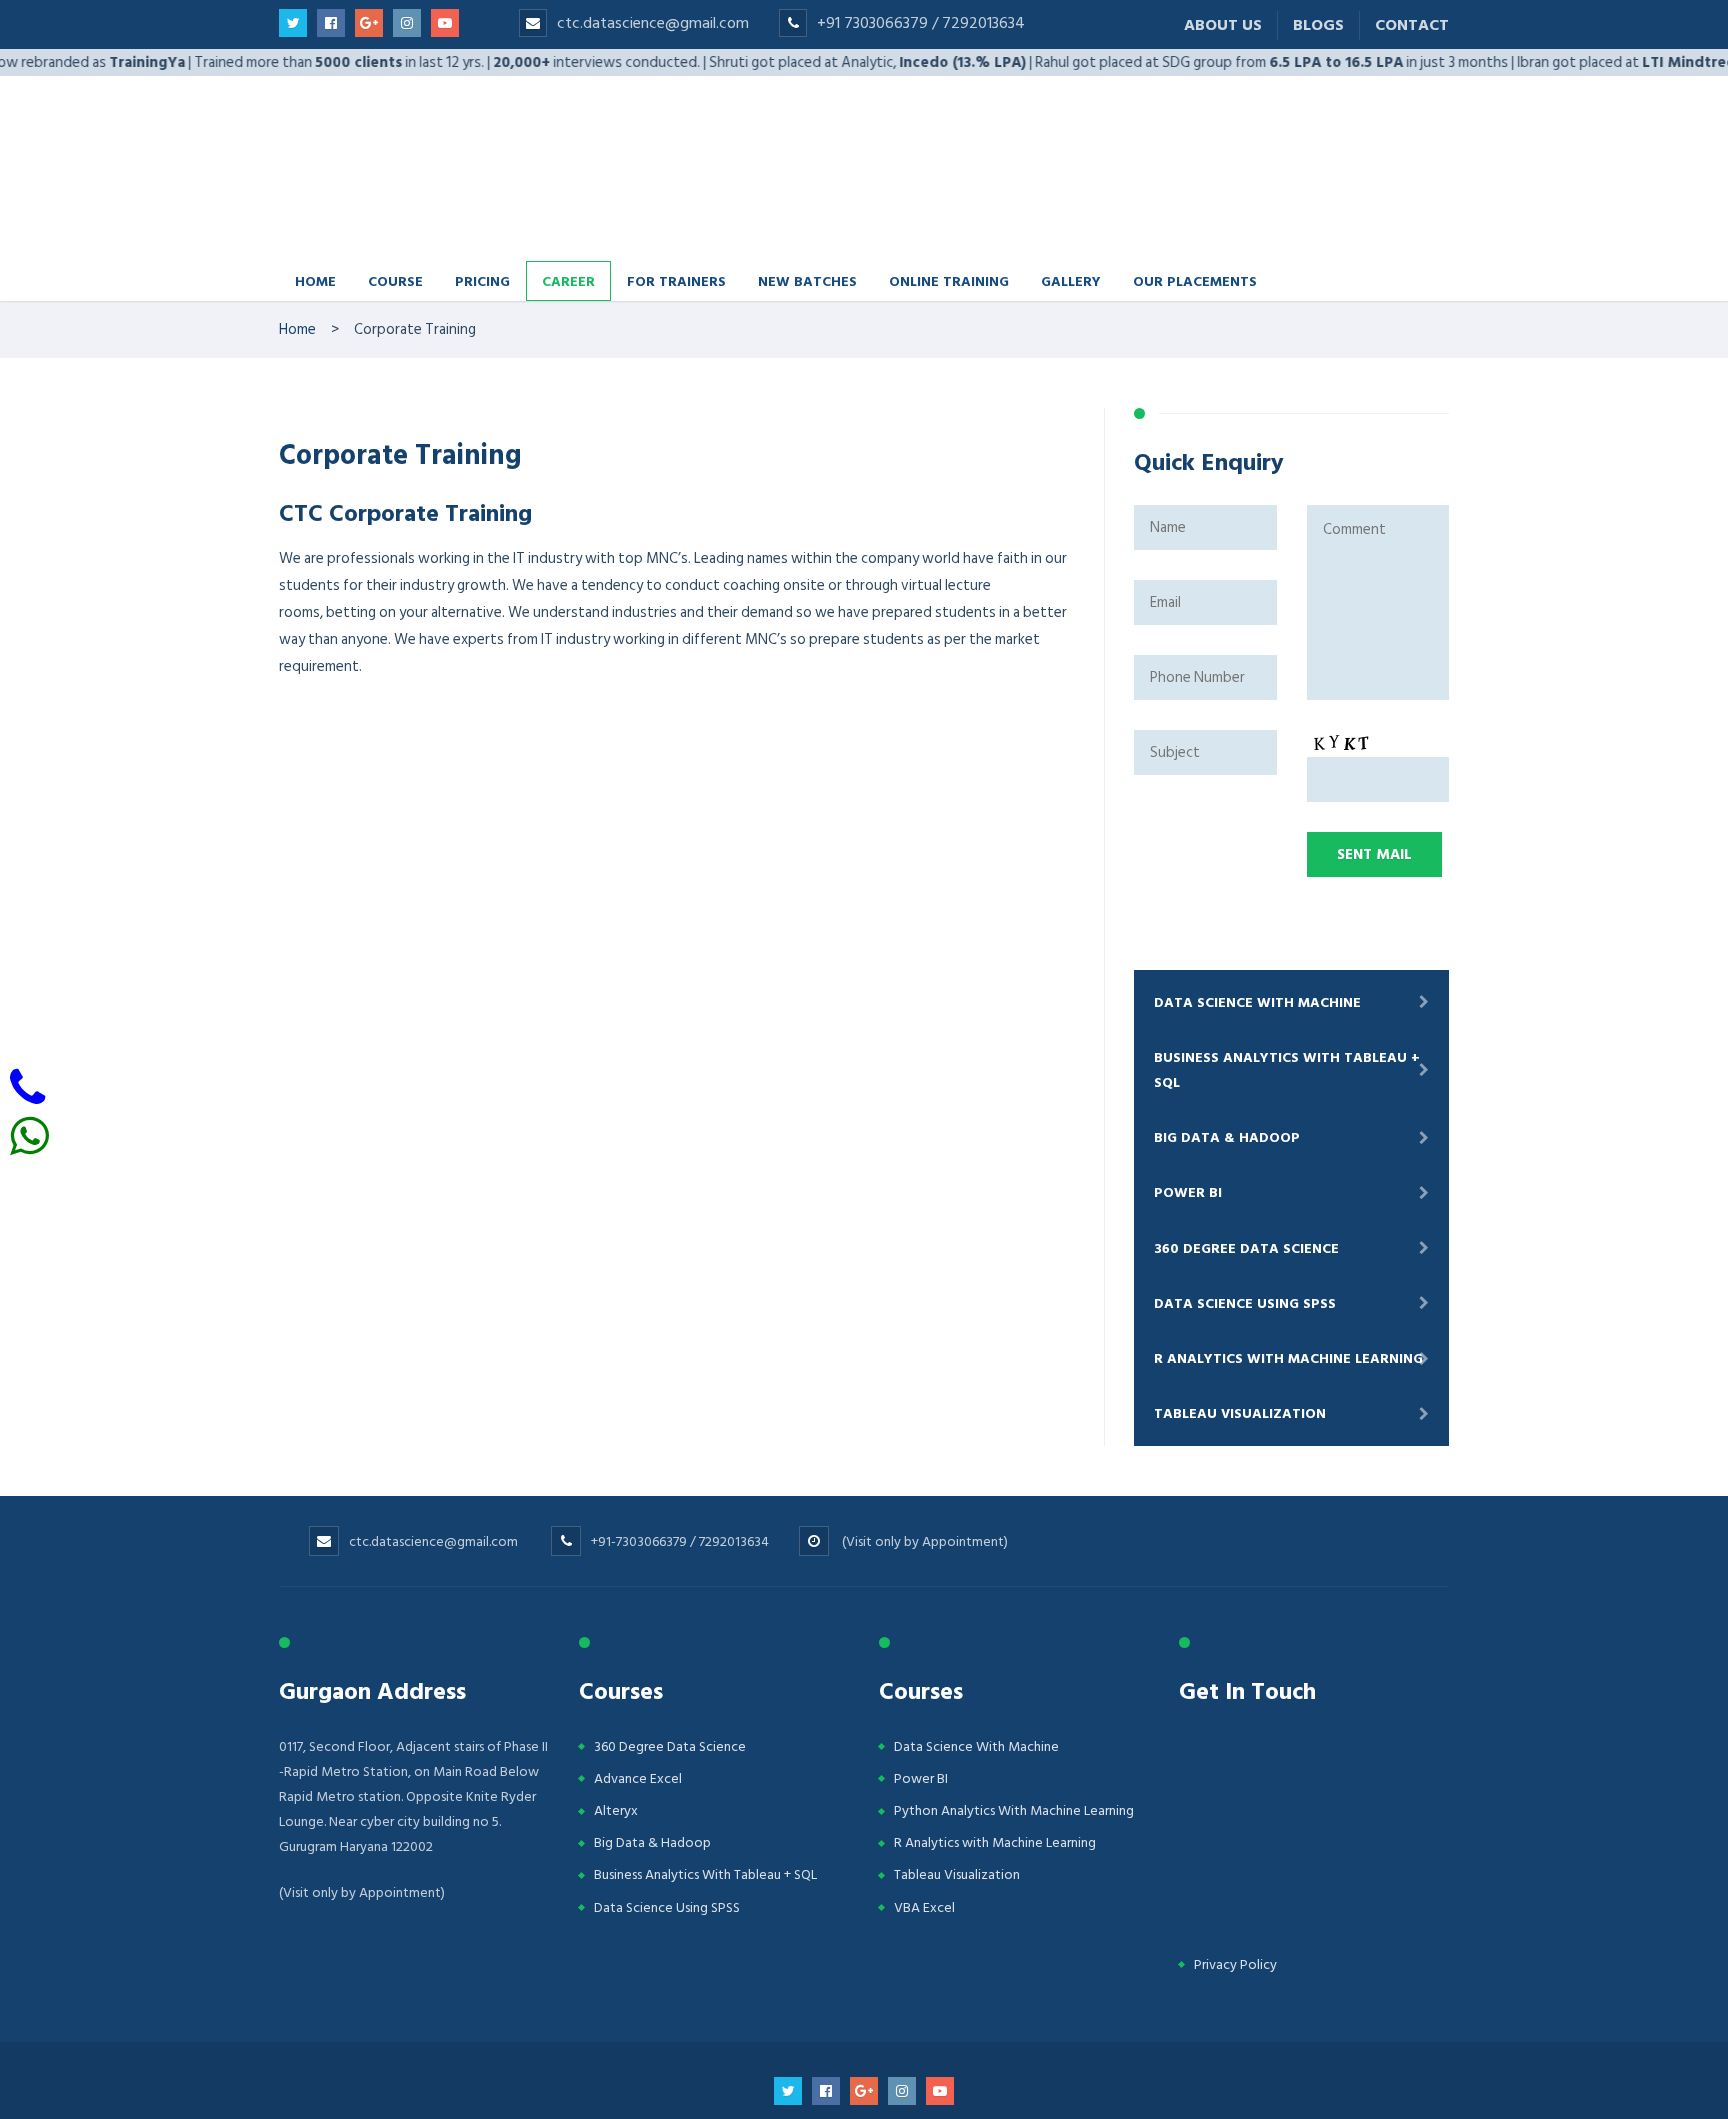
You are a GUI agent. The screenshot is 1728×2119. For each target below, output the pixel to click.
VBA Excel (924, 1851)
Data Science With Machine (1257, 946)
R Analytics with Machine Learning (1288, 1302)
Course (395, 224)
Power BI (1188, 1136)
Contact (1412, 25)
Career (568, 224)
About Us (1223, 25)
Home (315, 224)
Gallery (1071, 224)
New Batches (807, 224)
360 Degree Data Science (1246, 1192)
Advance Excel (638, 1722)
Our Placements (1195, 224)
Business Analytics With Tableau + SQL (1287, 1014)
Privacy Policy (1235, 1908)
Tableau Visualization (1240, 1357)
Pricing (482, 224)
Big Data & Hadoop (1227, 1081)
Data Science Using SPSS (1245, 1247)
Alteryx (616, 1754)
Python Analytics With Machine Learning (1014, 1754)
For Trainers (676, 224)
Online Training (949, 224)
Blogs (1318, 25)
